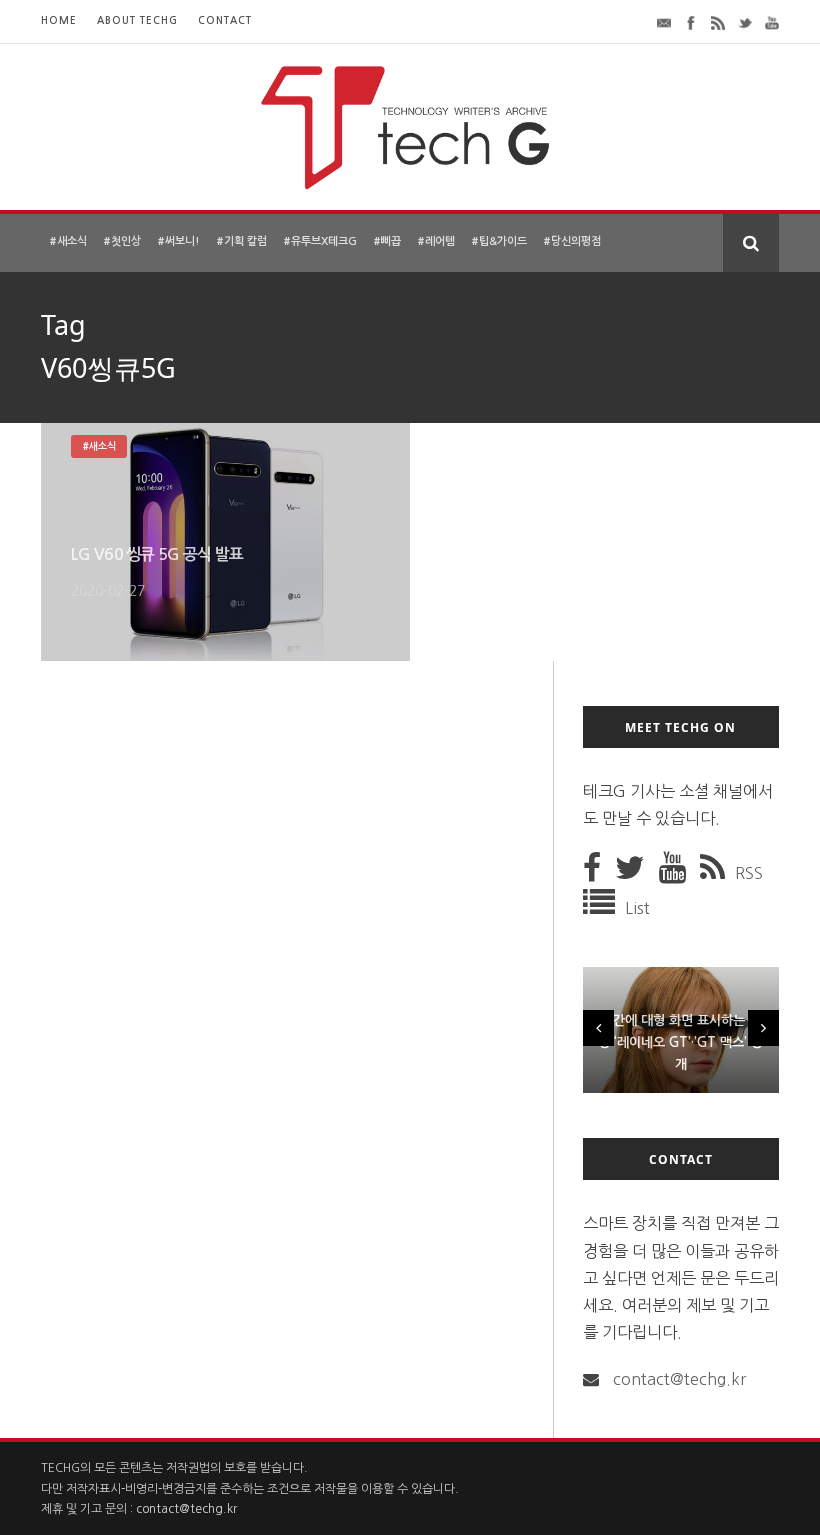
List (637, 908)
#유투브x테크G (320, 241)
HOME (59, 20)
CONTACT (225, 20)
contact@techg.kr (679, 1379)
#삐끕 (387, 241)
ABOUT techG (137, 20)
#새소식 (68, 241)
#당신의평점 (572, 241)
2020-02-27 (108, 591)
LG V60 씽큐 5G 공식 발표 (157, 554)
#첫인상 (122, 241)
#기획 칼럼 (241, 241)
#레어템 (436, 241)
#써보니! (178, 241)
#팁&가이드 (499, 241)
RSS (749, 873)
